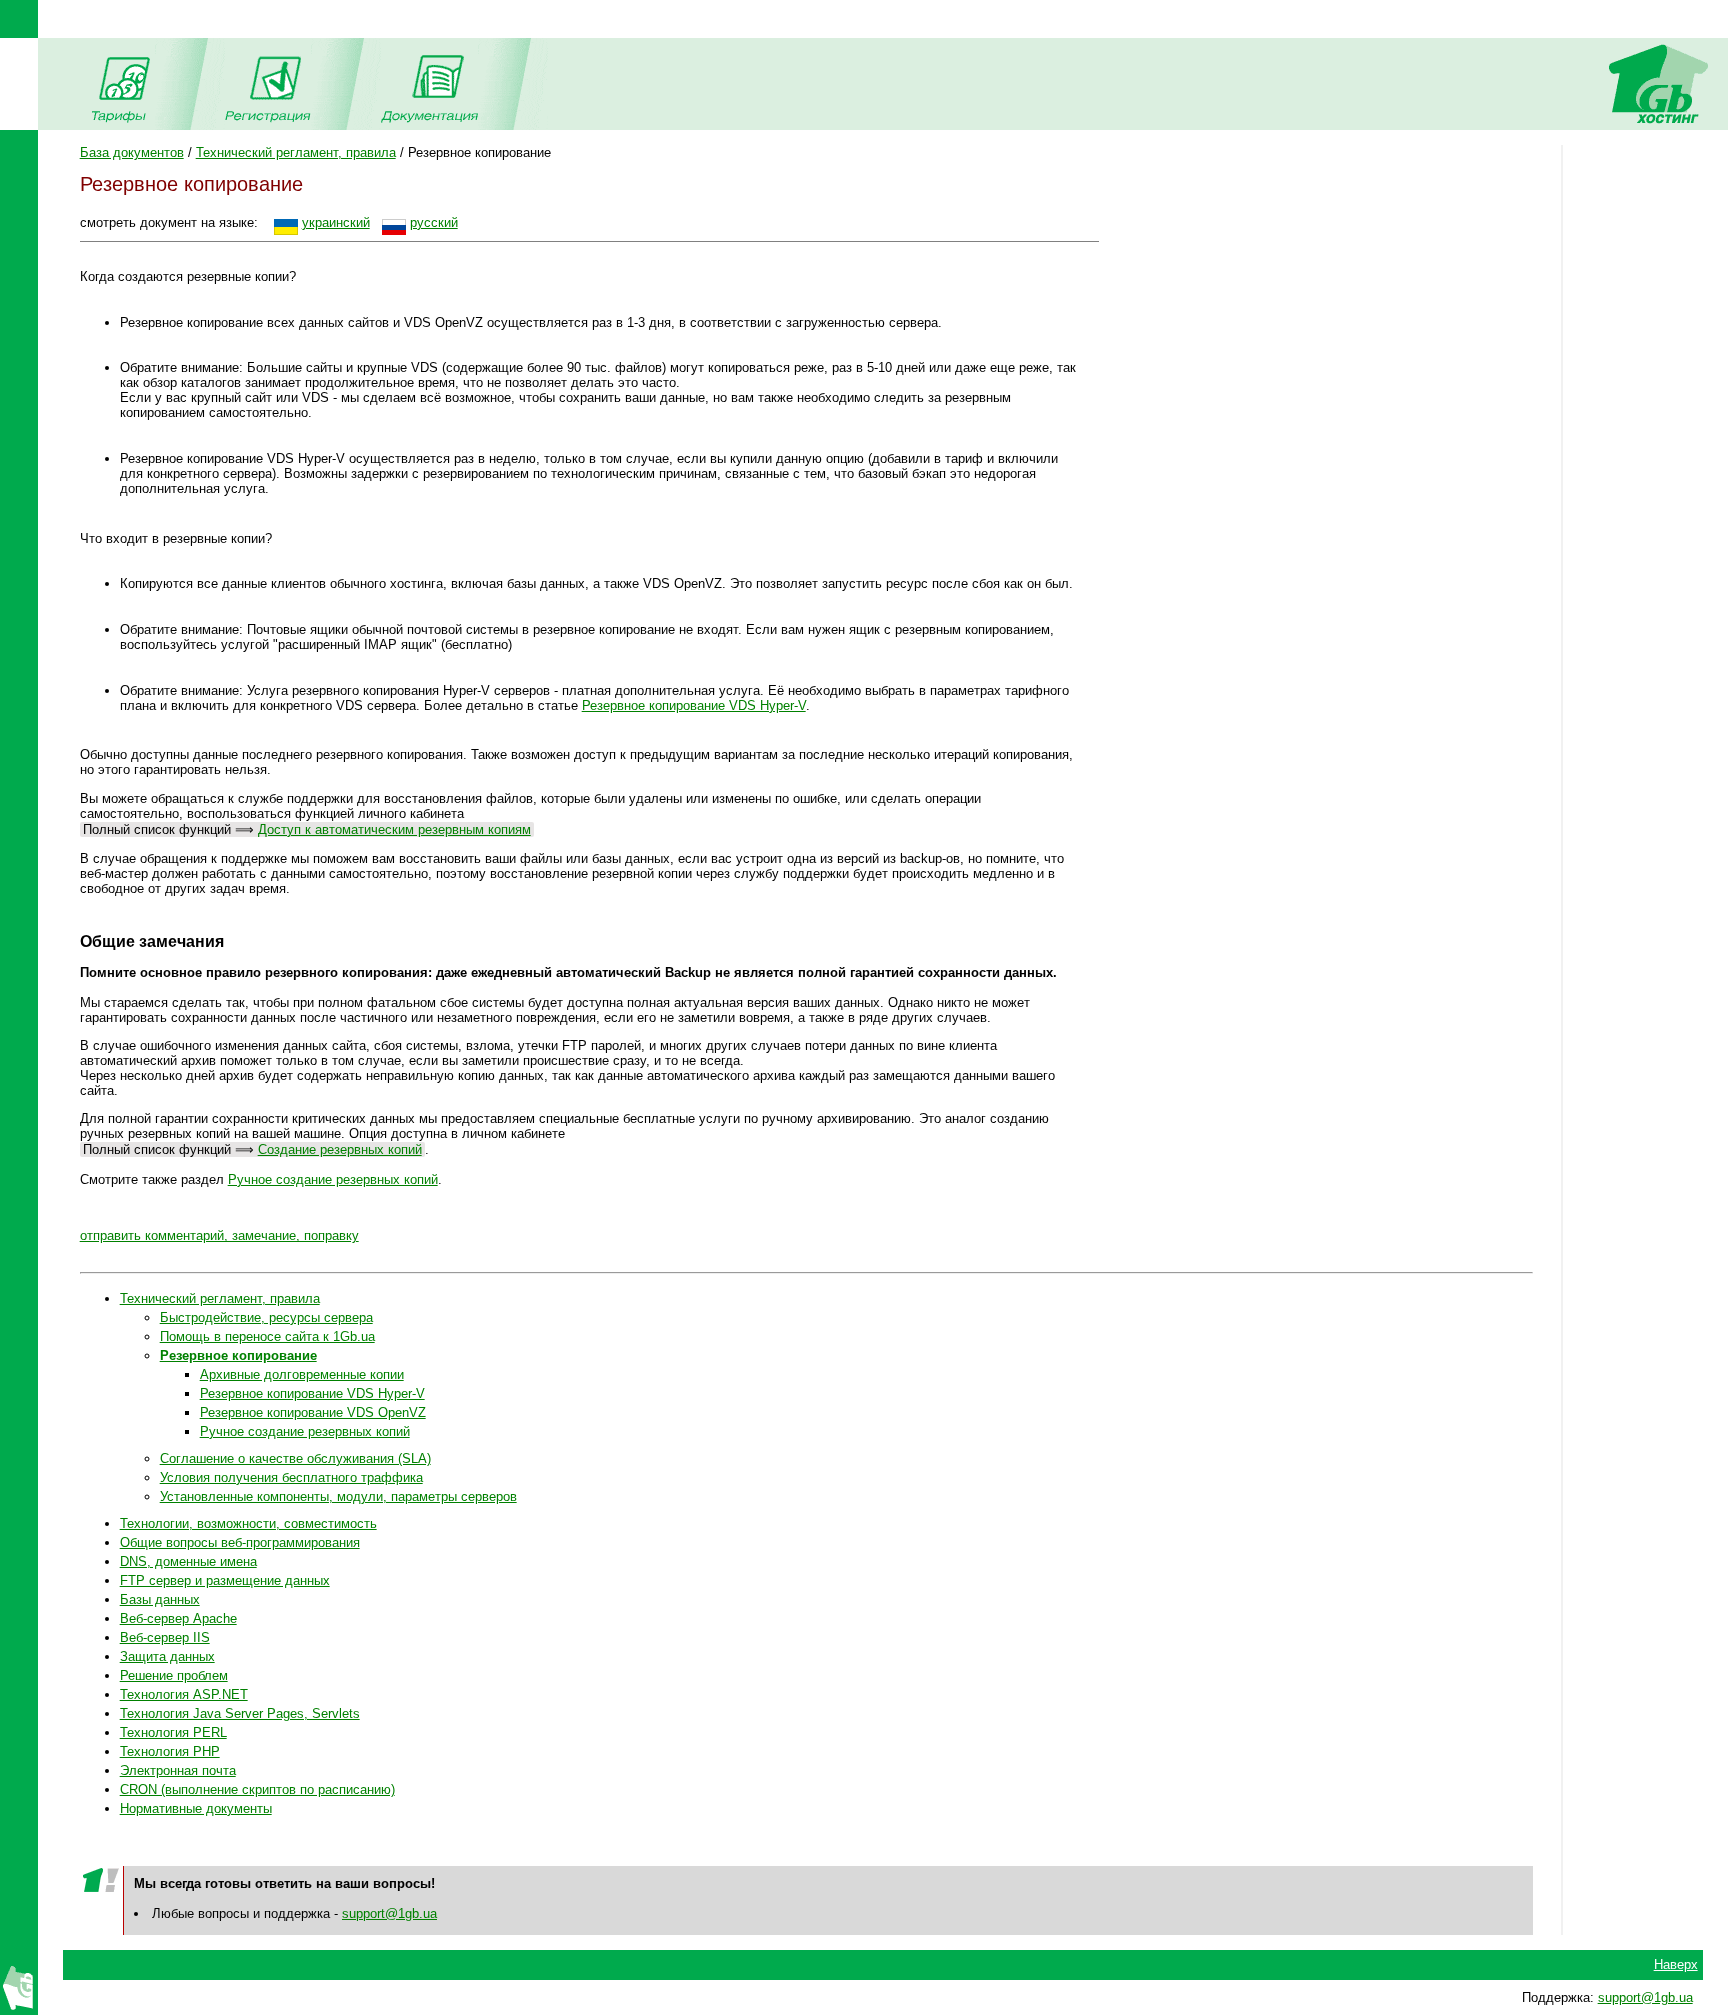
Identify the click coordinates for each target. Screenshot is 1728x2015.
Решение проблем (174, 1675)
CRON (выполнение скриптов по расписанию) (257, 1789)
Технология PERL (173, 1732)
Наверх (1676, 1964)
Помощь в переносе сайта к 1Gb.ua (267, 1336)
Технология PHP (170, 1751)
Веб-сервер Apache (178, 1618)
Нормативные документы (196, 1808)
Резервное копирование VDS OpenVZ (313, 1412)
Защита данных (167, 1656)
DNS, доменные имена (188, 1561)
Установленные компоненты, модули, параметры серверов (338, 1496)
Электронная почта (178, 1770)
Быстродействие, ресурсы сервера (266, 1317)
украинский (336, 222)
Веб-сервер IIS (165, 1637)
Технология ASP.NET (184, 1694)
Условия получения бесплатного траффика (291, 1477)
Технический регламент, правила (296, 152)
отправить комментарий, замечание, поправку (219, 1235)
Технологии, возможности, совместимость (248, 1523)
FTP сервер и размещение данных (225, 1580)
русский (434, 222)
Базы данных (160, 1599)
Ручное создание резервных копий (333, 1179)
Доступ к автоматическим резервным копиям (394, 829)
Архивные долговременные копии (302, 1374)
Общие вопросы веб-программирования (240, 1542)
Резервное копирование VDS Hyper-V (694, 705)
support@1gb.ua (389, 1913)
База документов (132, 152)
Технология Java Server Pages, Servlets (240, 1713)
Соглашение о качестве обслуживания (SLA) (295, 1458)
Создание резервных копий (340, 1149)
